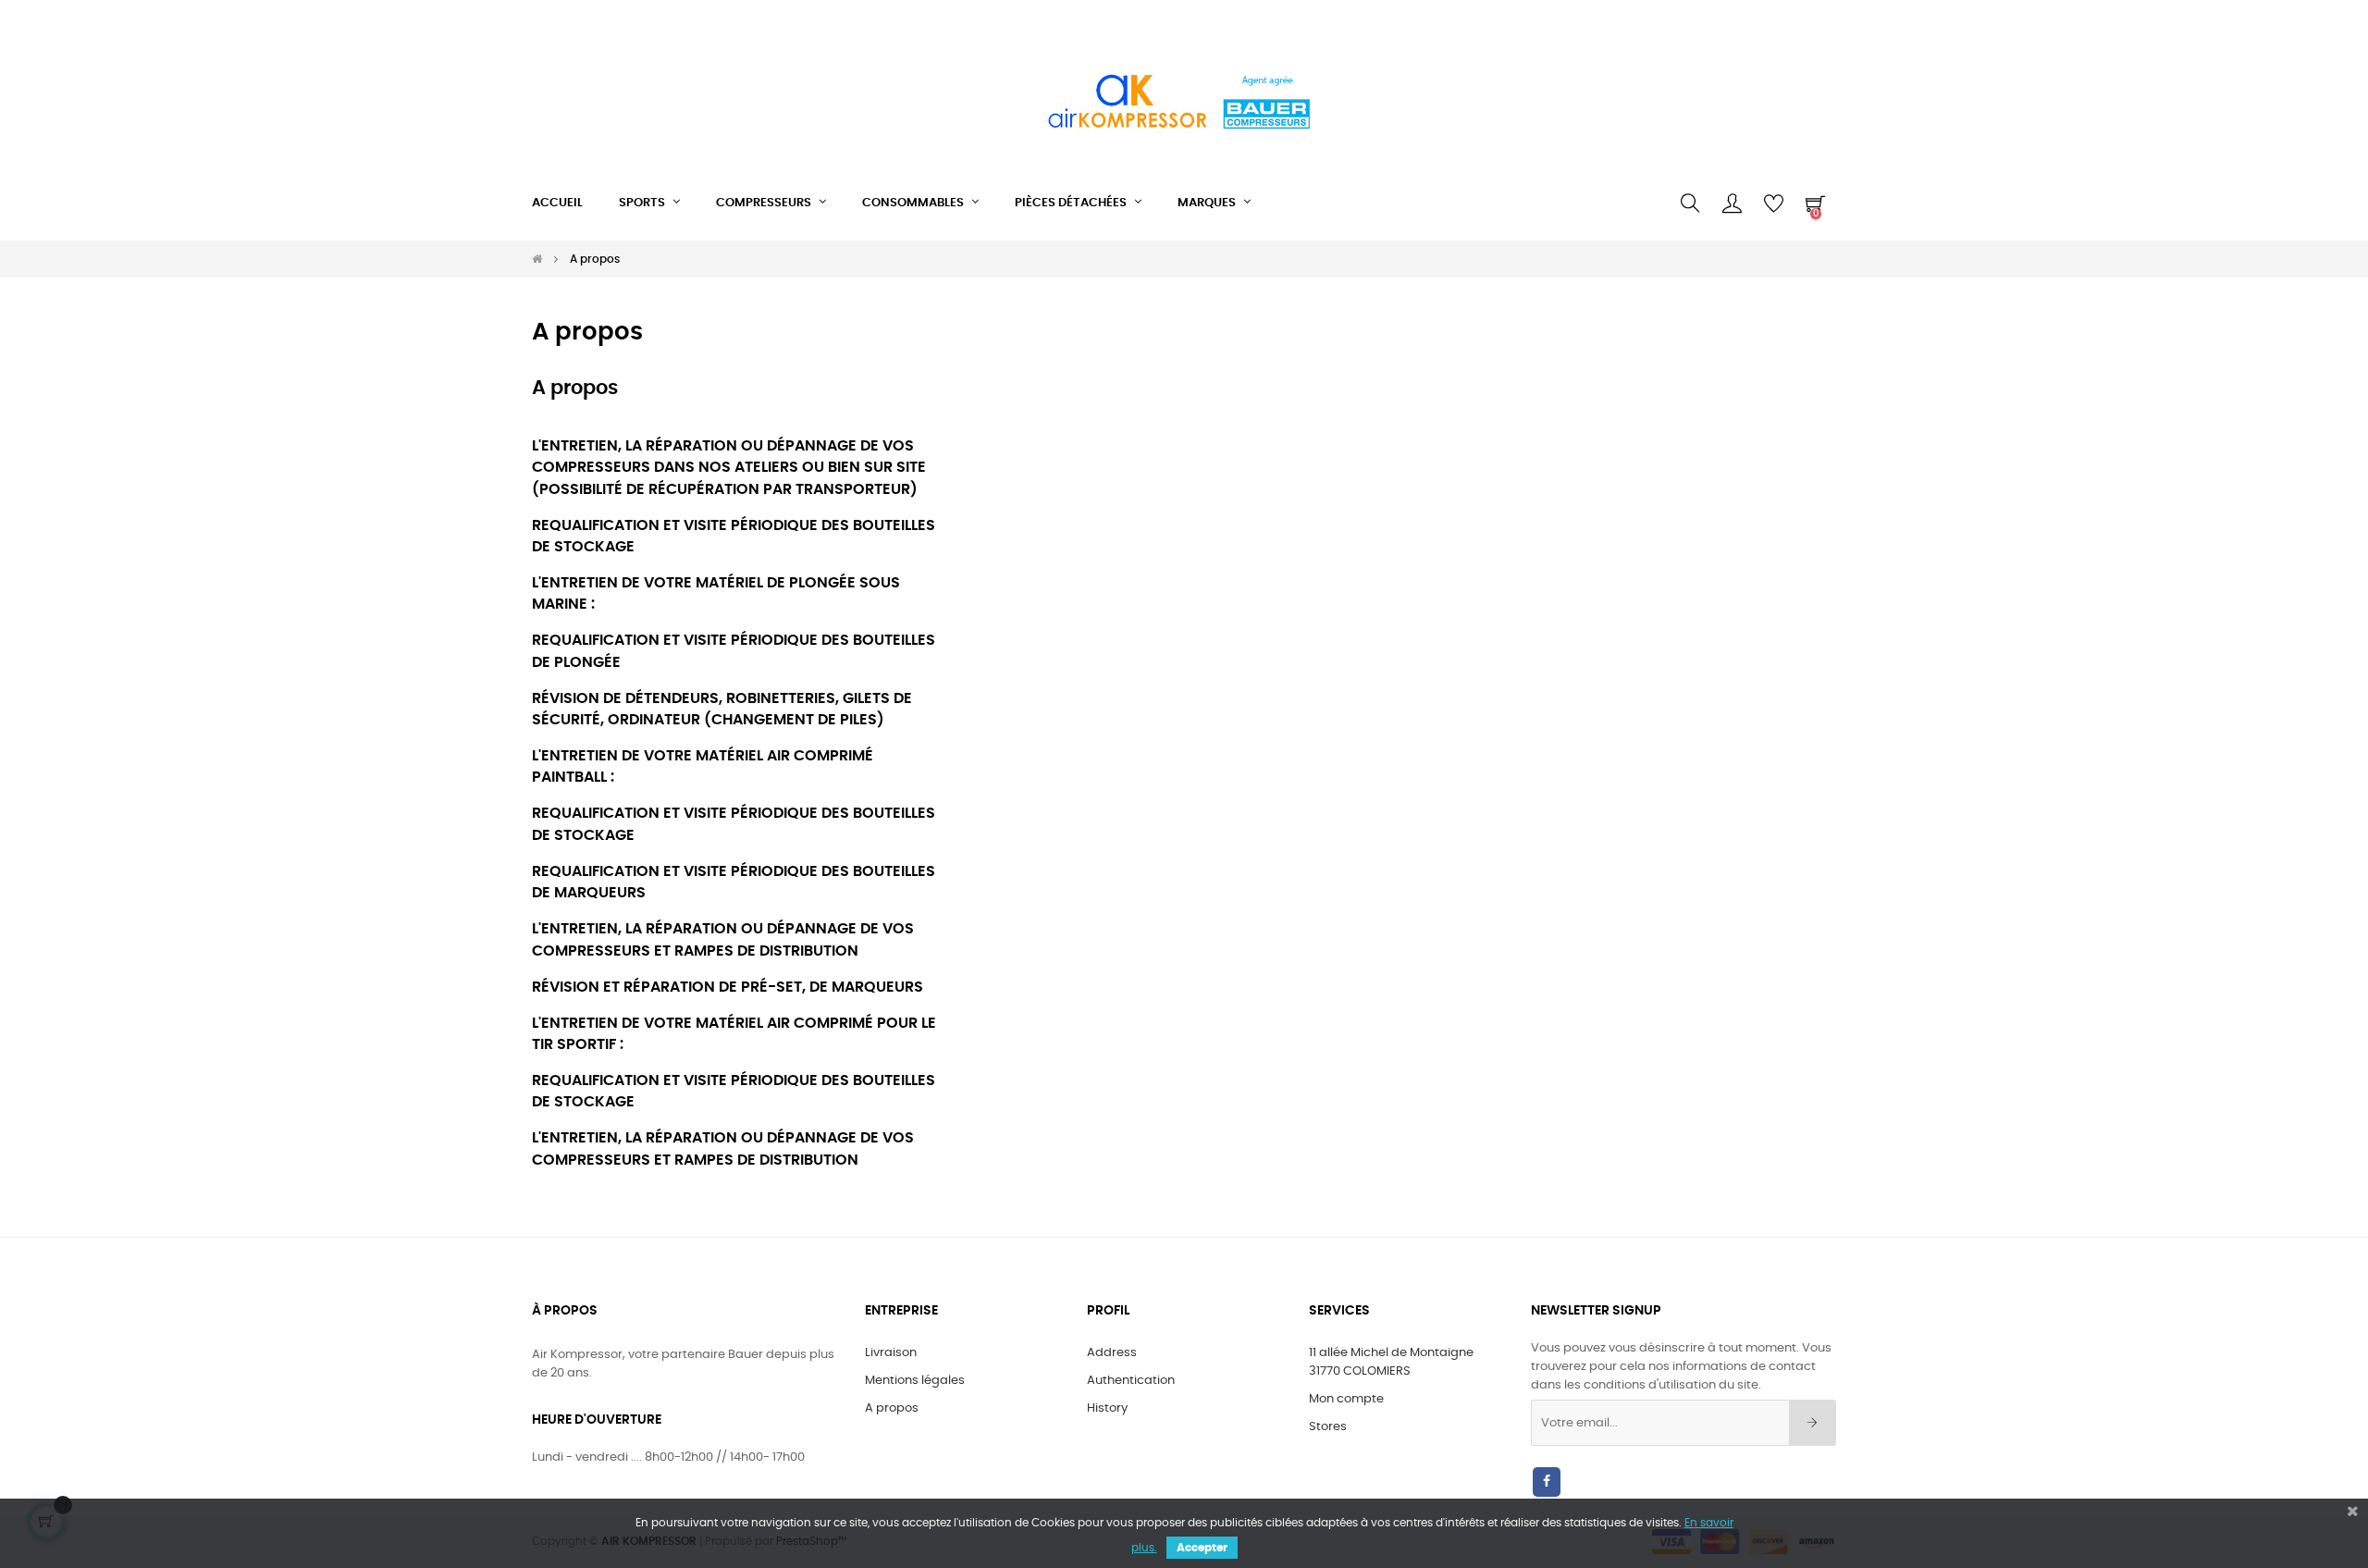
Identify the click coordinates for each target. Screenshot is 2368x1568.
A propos (892, 1408)
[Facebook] (1547, 1482)
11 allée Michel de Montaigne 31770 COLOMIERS (1391, 1362)
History (1107, 1408)
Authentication (1131, 1381)
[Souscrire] (1813, 1423)
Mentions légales (915, 1381)
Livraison (891, 1353)
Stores (1328, 1427)
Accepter (1202, 1548)
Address (1112, 1353)
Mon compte (1346, 1399)
